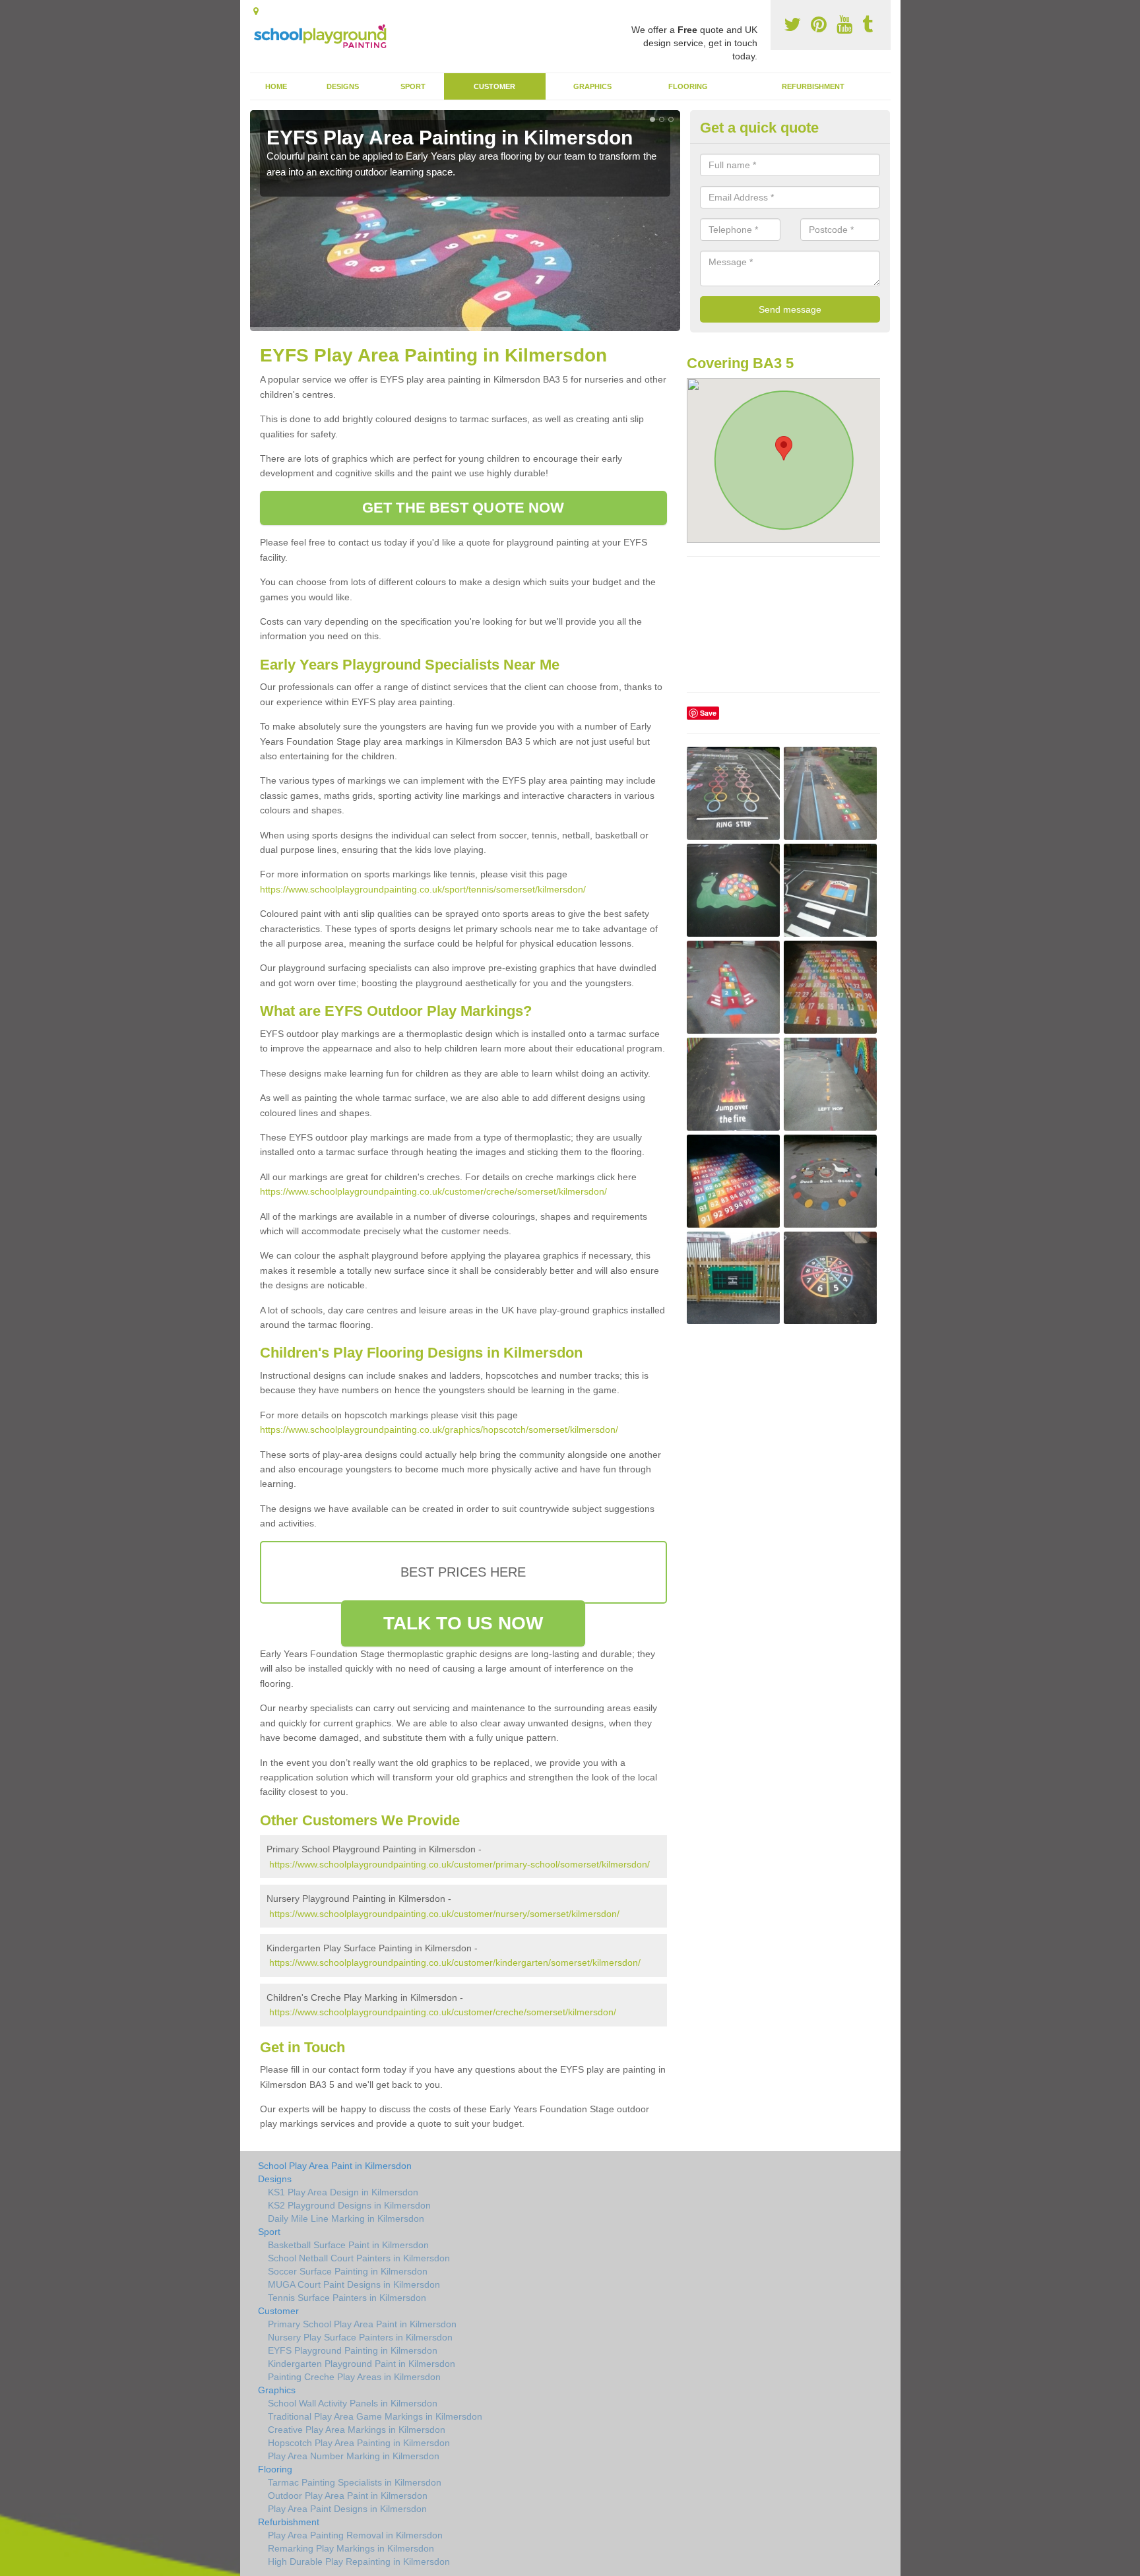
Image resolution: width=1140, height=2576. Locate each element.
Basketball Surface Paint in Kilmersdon (348, 2245)
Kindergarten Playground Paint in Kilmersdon (362, 2364)
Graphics (592, 86)
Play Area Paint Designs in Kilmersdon (347, 2509)
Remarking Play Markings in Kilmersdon (351, 2548)
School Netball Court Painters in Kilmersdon (359, 2258)
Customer (494, 86)
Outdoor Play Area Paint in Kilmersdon (348, 2496)
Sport (413, 86)
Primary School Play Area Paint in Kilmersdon (362, 2324)
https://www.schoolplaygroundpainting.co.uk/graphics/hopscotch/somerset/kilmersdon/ (439, 1429)
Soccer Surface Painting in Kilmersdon (348, 2271)
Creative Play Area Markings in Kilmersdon (357, 2430)
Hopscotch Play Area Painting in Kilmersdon (359, 2443)
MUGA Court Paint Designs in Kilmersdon (354, 2284)
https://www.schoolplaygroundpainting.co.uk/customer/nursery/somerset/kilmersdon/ (444, 1914)
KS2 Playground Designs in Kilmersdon (349, 2205)
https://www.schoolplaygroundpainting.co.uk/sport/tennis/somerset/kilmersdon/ (423, 889)
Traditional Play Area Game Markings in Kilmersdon (375, 2416)
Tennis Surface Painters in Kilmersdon (347, 2298)
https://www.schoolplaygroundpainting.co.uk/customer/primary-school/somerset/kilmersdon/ (459, 1864)
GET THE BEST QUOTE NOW (463, 508)
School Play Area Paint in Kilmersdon (335, 2166)
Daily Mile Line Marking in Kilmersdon (346, 2218)
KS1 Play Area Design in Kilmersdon (343, 2192)
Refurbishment (813, 86)
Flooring (688, 86)
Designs (343, 86)
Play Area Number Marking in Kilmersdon (354, 2456)
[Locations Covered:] (256, 11)
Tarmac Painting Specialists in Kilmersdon (355, 2482)
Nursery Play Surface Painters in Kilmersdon (360, 2337)
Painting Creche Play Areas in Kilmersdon (354, 2377)
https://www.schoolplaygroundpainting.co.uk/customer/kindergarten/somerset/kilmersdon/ (455, 1963)
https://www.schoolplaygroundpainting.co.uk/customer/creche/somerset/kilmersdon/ (433, 1191)
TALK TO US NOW (463, 1623)
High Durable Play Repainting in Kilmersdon (359, 2561)
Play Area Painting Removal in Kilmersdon (355, 2535)
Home (276, 86)
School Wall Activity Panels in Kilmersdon (353, 2403)
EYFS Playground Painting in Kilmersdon (353, 2350)
